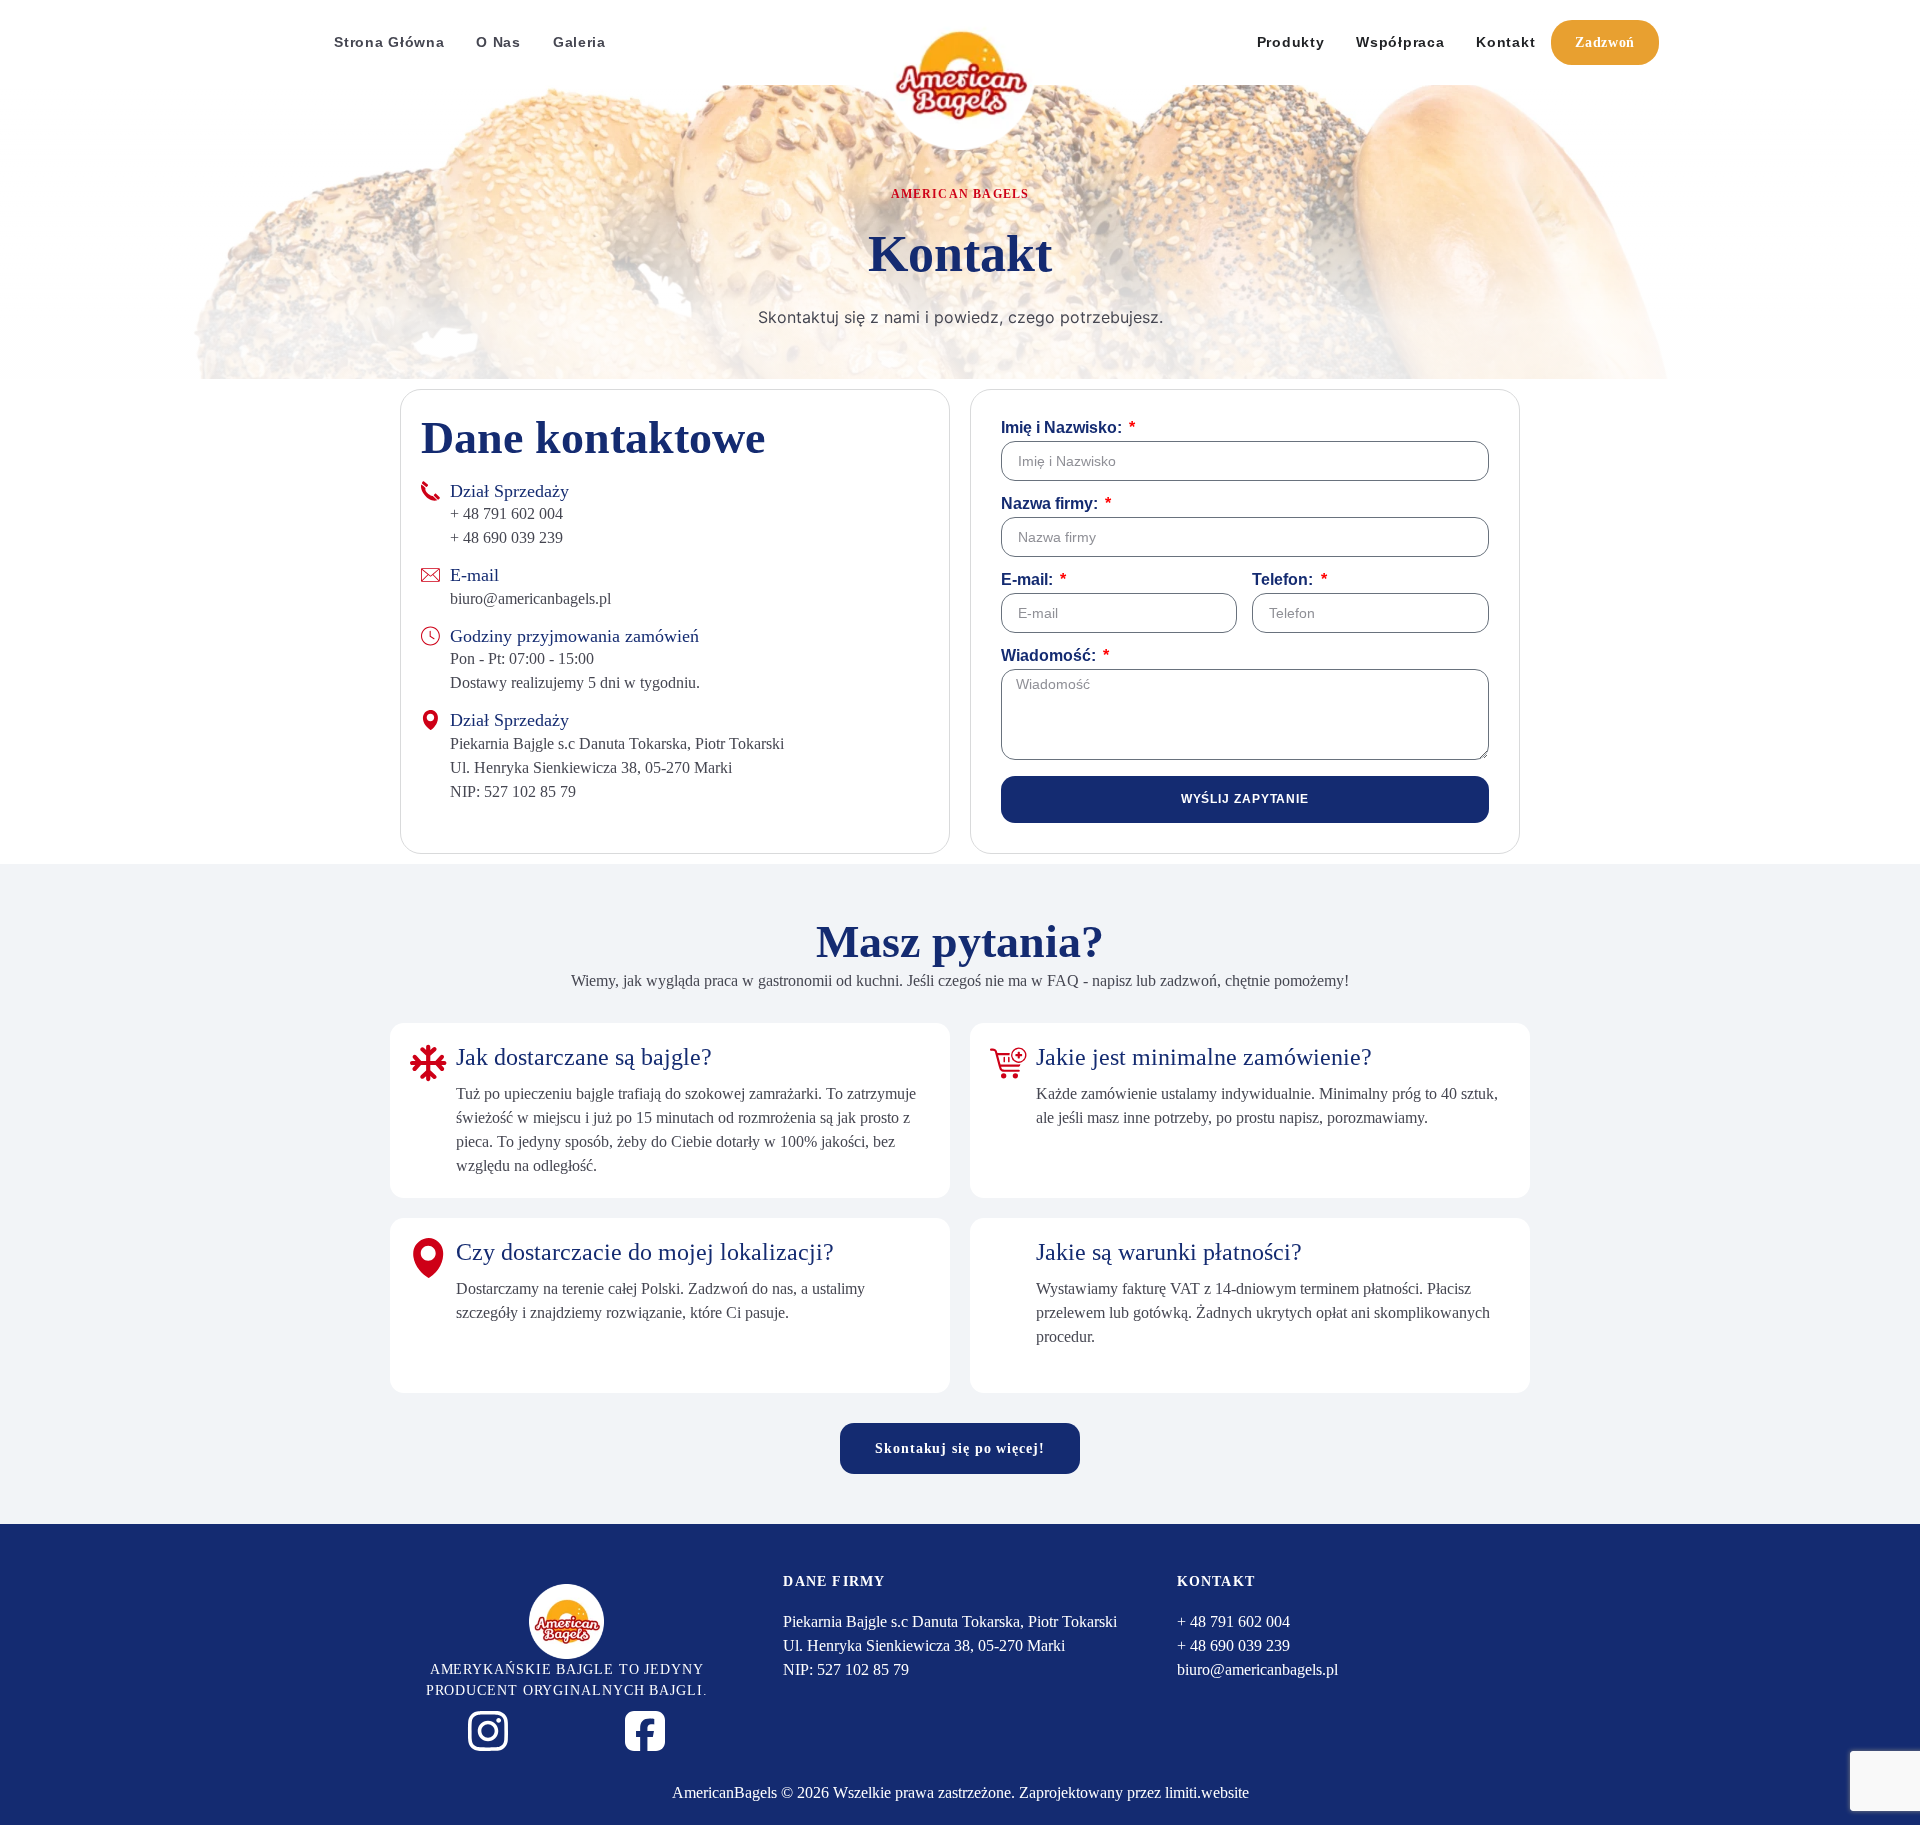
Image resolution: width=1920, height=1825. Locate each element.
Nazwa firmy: (1051, 504)
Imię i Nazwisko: (1063, 428)
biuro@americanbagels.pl (530, 598)
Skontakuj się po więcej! (960, 1448)
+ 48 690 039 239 (506, 537)
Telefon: (1284, 580)
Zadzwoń (1605, 42)
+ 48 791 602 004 (506, 513)
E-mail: (1029, 580)
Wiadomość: (1050, 656)
